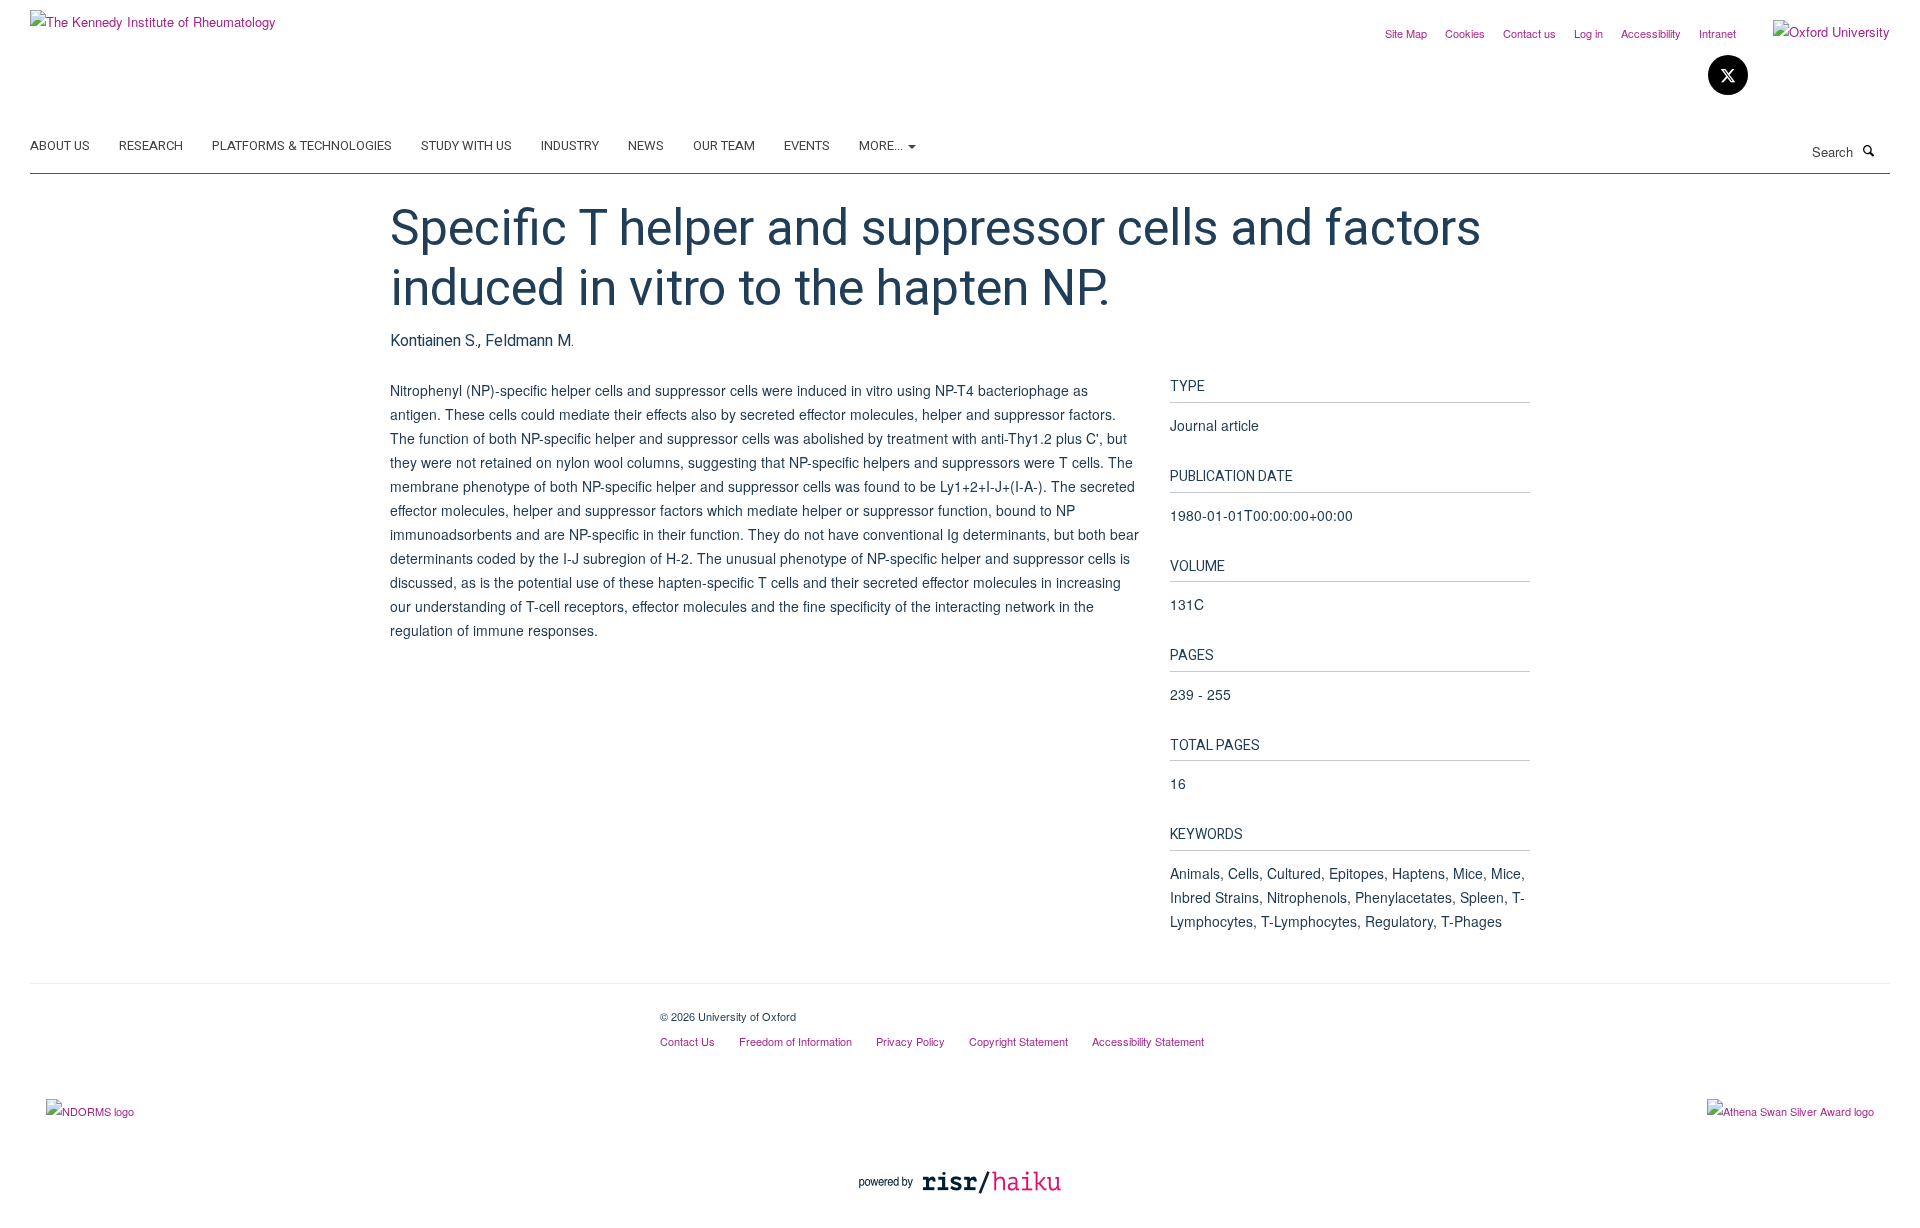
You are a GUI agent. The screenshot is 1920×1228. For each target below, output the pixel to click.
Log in (1588, 33)
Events (807, 145)
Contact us (1529, 33)
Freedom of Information (795, 1041)
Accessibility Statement (1148, 1041)
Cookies (1465, 33)
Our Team (724, 145)
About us (60, 145)
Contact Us (687, 1041)
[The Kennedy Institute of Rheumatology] (153, 14)
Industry (570, 145)
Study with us (466, 145)
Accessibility (1651, 33)
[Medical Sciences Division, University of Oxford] (330, 1009)
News (646, 145)
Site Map (1406, 33)
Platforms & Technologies (302, 145)
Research (151, 145)
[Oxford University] (1816, 32)
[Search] (1869, 150)
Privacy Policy (910, 1041)
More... (882, 145)
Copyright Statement (1018, 1041)
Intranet (1717, 33)
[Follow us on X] (1728, 75)
